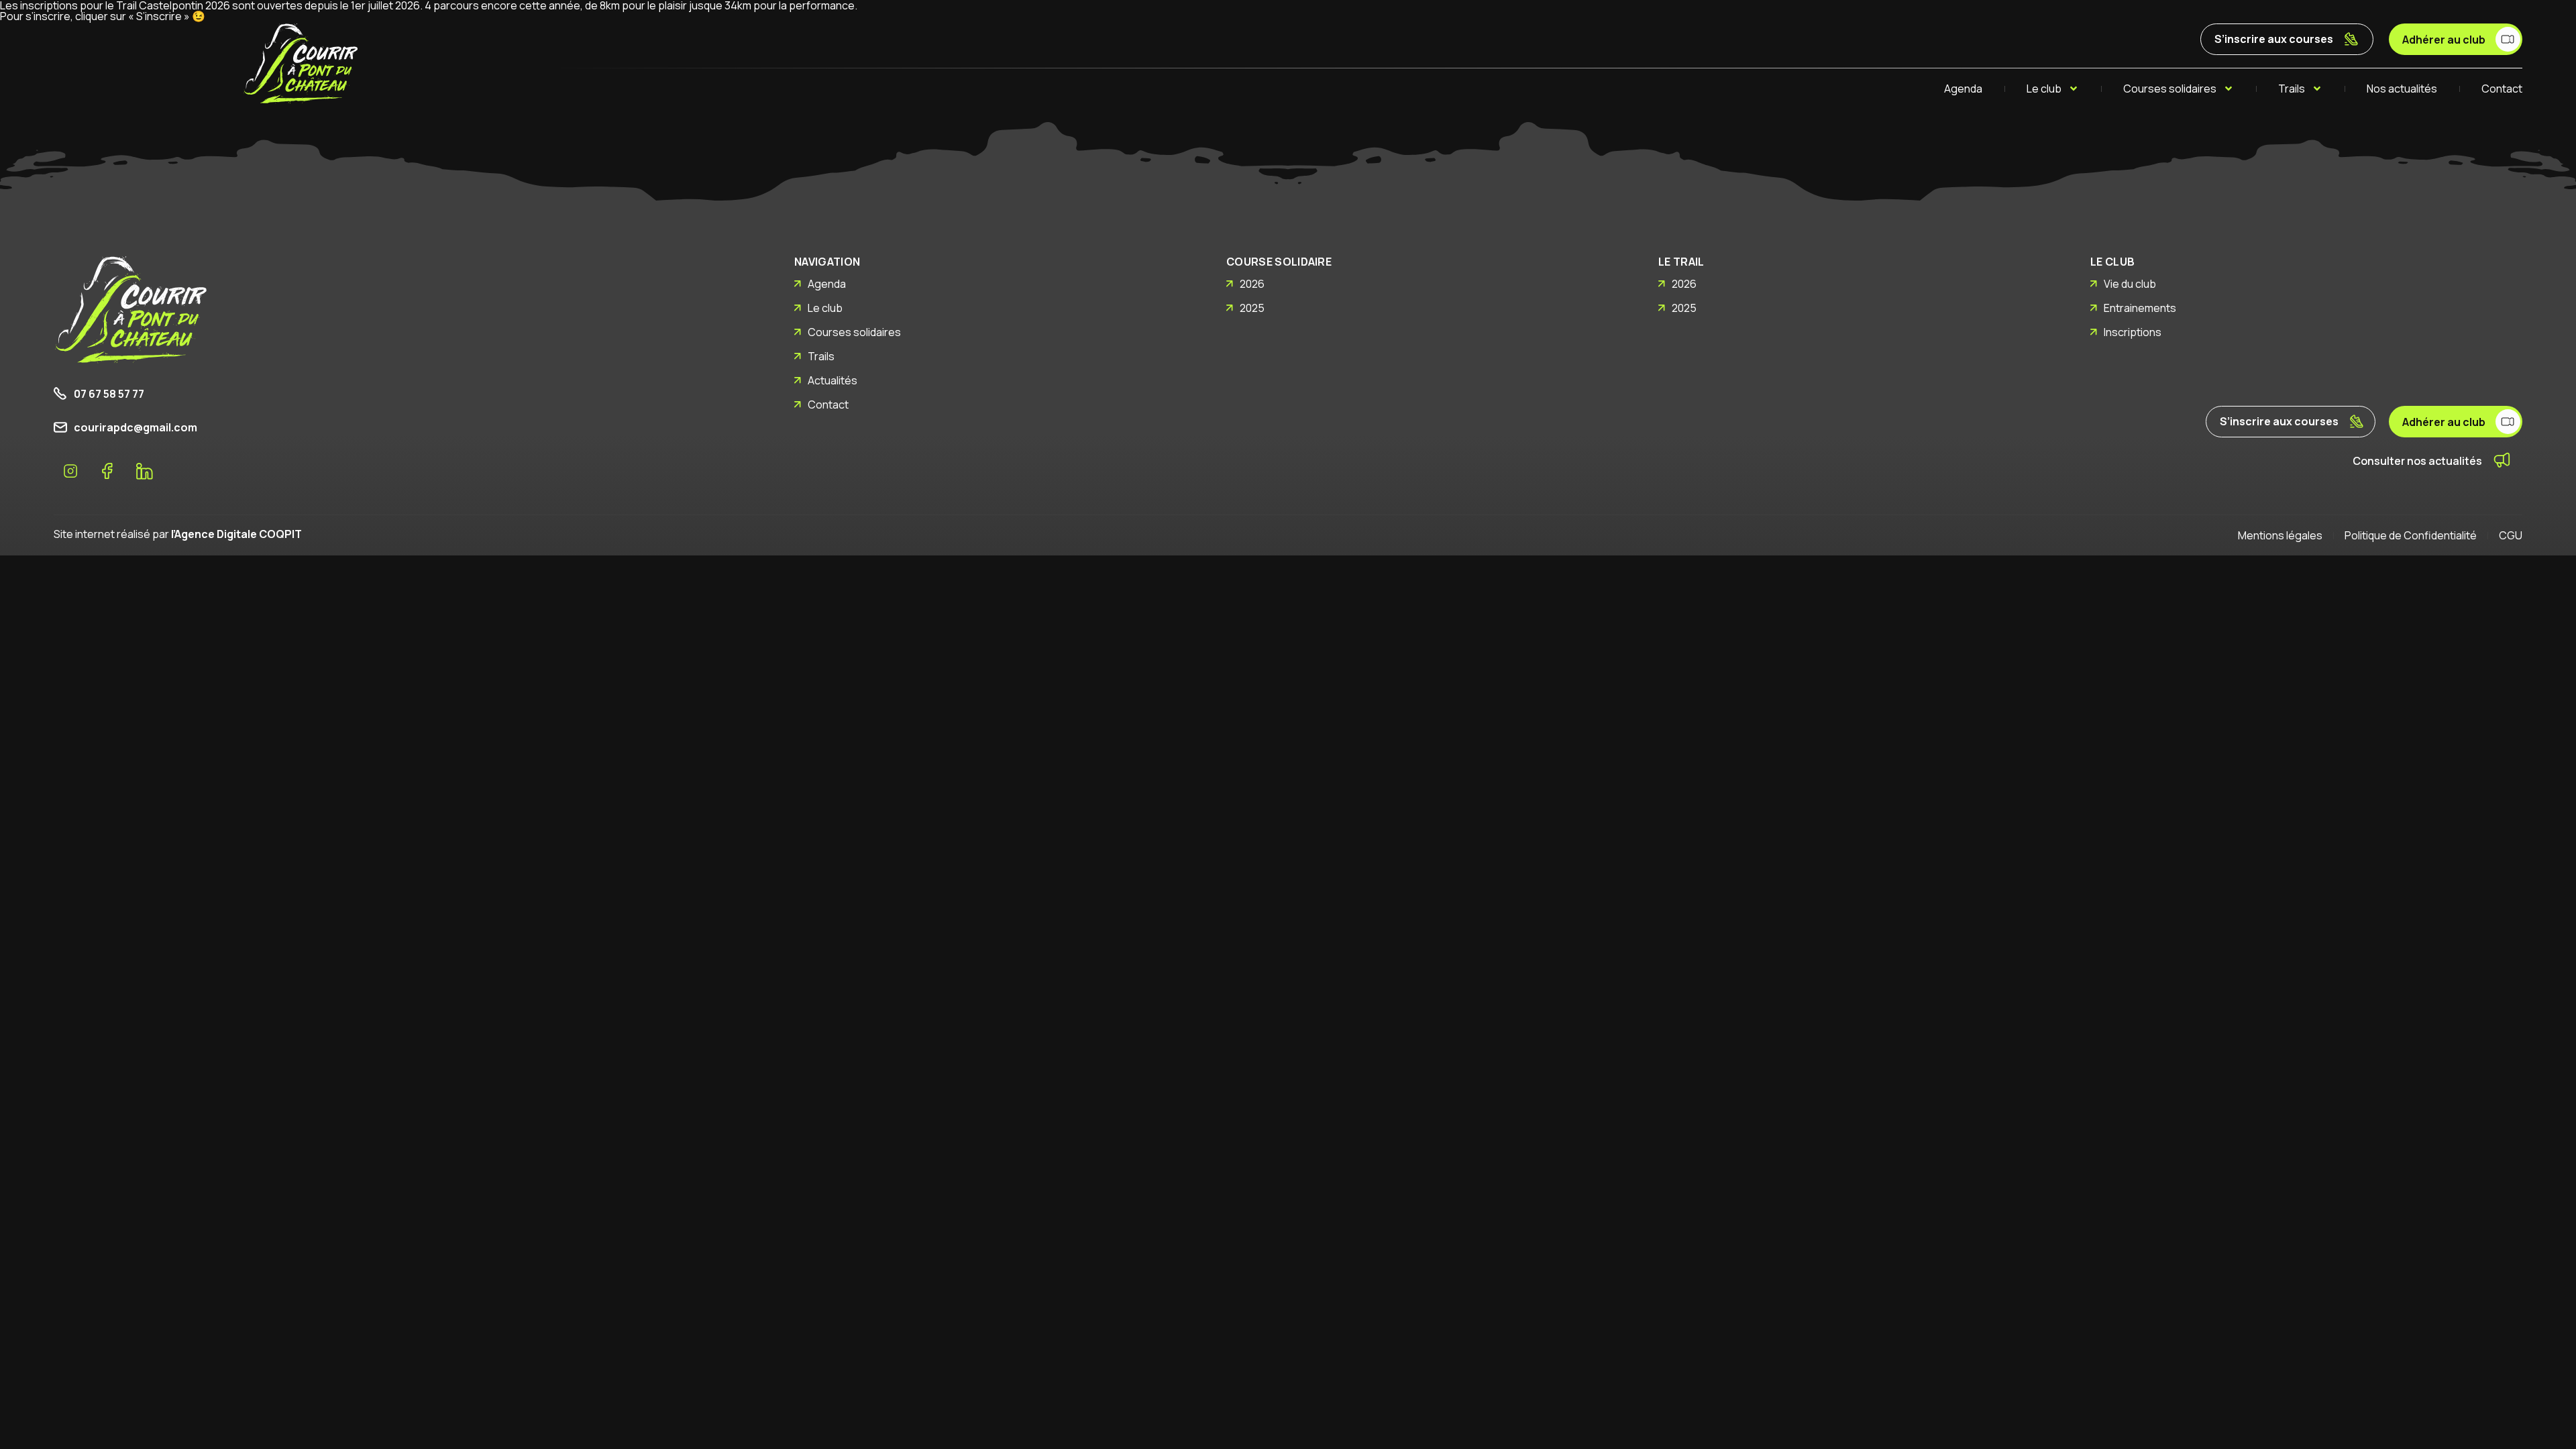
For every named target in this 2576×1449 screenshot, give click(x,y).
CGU (2511, 535)
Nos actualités (2402, 89)
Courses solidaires (2170, 89)
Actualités (833, 380)
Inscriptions (2133, 332)
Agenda (1963, 89)
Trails (2292, 89)
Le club (2044, 89)
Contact (2502, 89)
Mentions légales (2280, 535)
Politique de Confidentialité (2411, 535)
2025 (1252, 308)
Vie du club (2130, 284)
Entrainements (2140, 308)
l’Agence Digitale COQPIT (236, 534)
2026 (1252, 284)
